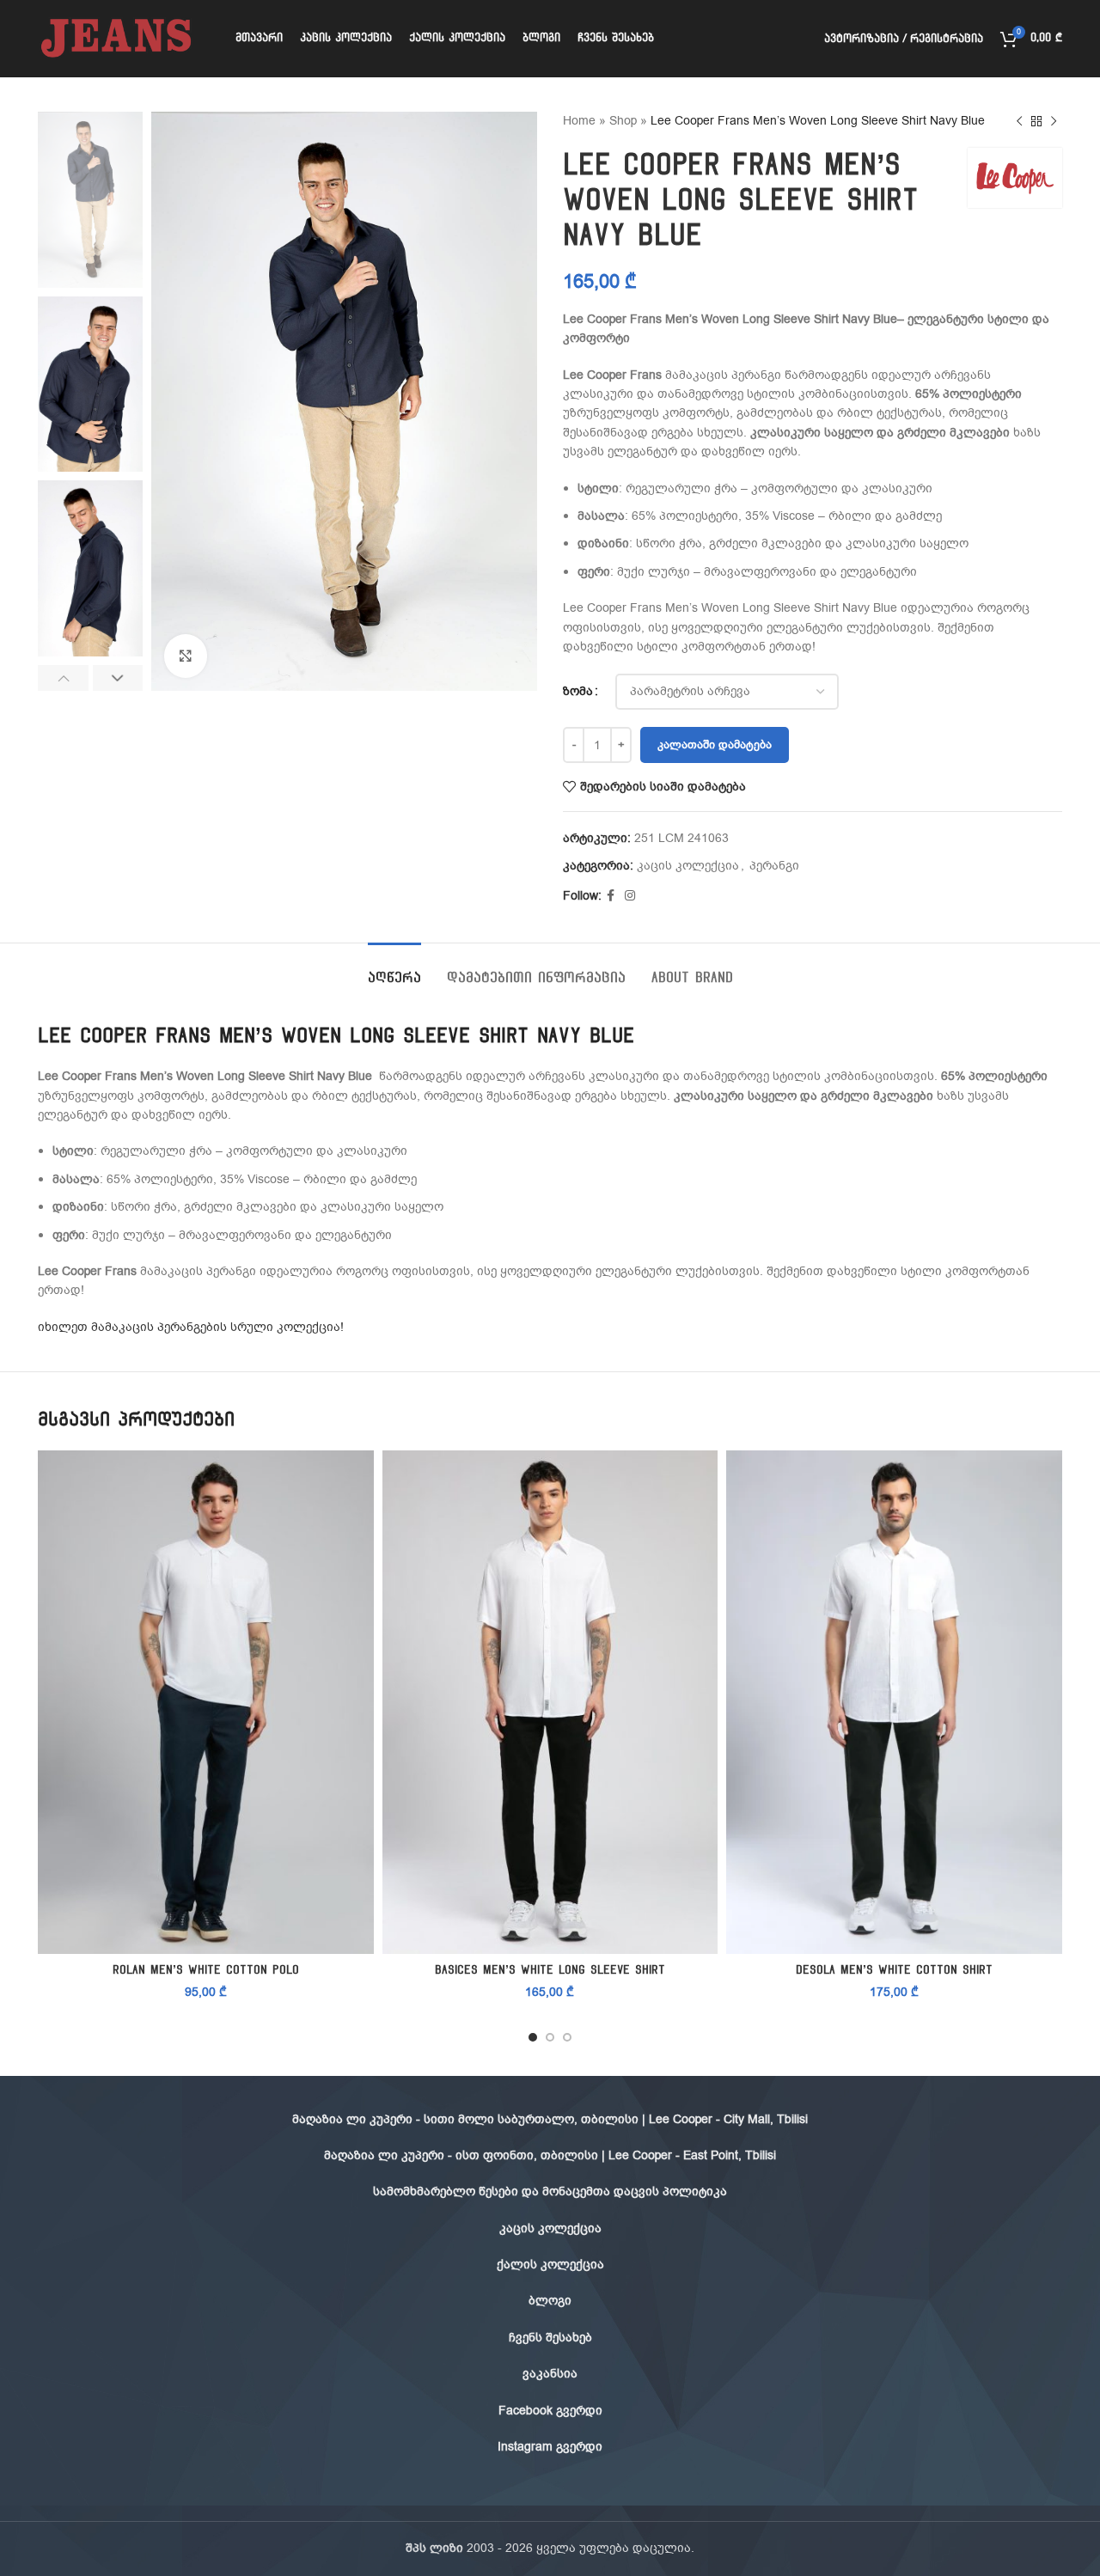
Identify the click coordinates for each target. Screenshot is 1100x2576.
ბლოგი (550, 2301)
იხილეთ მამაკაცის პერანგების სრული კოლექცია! (191, 1327)
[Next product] (1054, 121)
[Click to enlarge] (186, 656)
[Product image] (206, 1702)
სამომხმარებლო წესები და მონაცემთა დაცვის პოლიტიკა (550, 2191)
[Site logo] (115, 38)
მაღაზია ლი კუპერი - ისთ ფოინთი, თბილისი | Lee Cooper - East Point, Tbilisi (550, 2155)
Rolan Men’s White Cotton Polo (206, 1970)
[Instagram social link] (630, 896)
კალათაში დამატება (715, 745)
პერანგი (774, 866)
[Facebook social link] (611, 896)
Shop (623, 121)
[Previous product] (1019, 121)
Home (579, 121)
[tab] (394, 969)
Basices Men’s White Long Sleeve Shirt (550, 1970)
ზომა (578, 691)
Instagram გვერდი (550, 2447)
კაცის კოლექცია (688, 866)
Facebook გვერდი (550, 2411)
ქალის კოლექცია (550, 2265)
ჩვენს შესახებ (550, 2338)
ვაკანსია (550, 2374)
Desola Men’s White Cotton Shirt (894, 1970)
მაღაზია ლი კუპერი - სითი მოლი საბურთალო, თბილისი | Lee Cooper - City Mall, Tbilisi (550, 2119)
